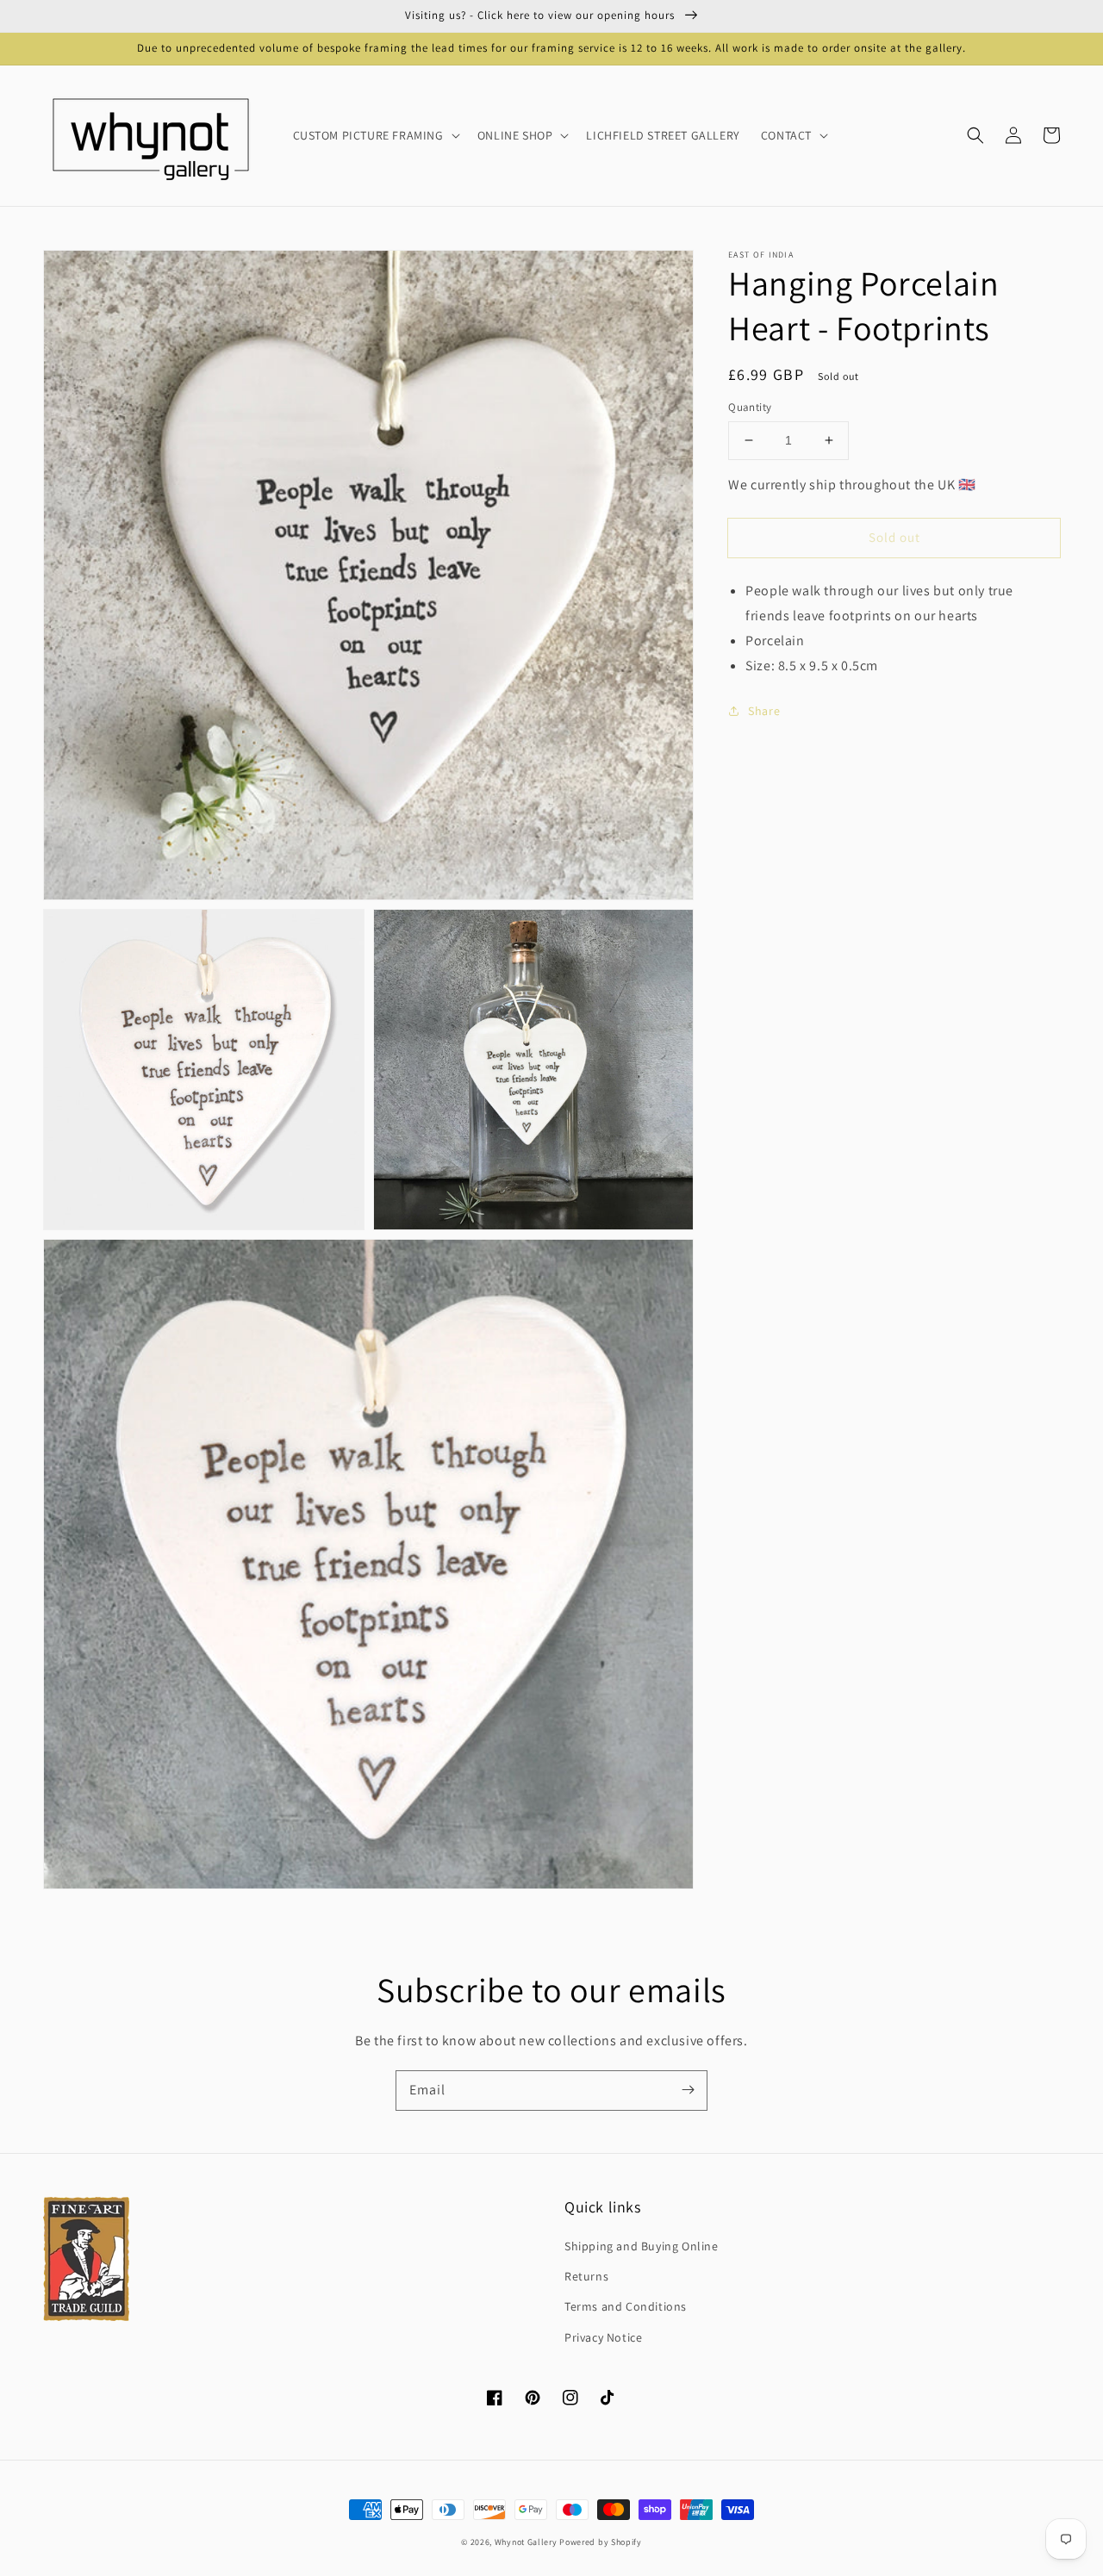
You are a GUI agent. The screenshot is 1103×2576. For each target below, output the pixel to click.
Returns (586, 2276)
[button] (975, 135)
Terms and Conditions (626, 2306)
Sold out (894, 537)
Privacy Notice (603, 2337)
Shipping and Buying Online (642, 2246)
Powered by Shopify (601, 2542)
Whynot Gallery (526, 2542)
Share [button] (764, 710)
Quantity (750, 407)
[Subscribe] (688, 2090)
